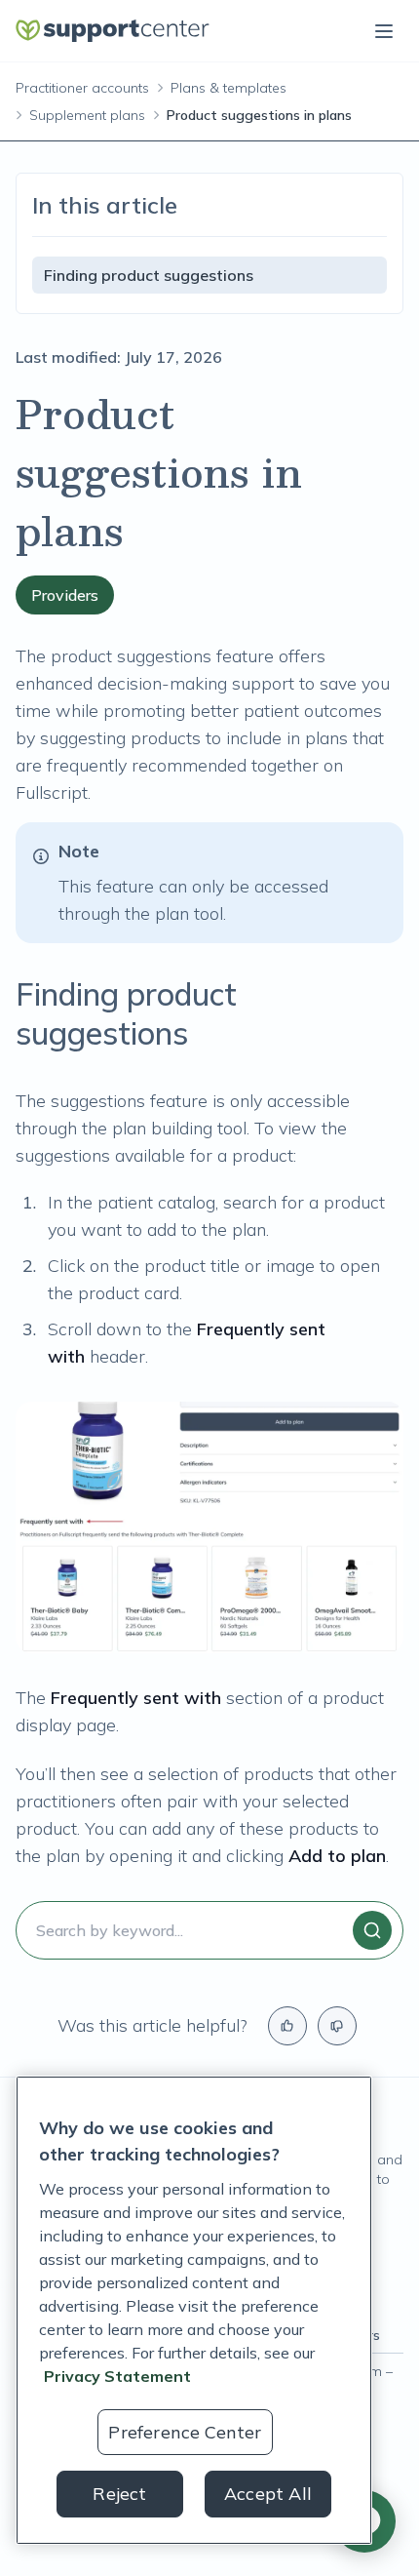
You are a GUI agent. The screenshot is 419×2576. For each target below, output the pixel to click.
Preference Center (185, 2432)
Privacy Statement (117, 2376)
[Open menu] (384, 31)
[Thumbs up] (287, 2026)
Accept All (268, 2494)
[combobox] (209, 1930)
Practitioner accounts (82, 88)
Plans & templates (229, 88)
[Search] (372, 1930)
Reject (119, 2494)
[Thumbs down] (337, 2026)
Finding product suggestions (149, 275)
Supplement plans (87, 115)
